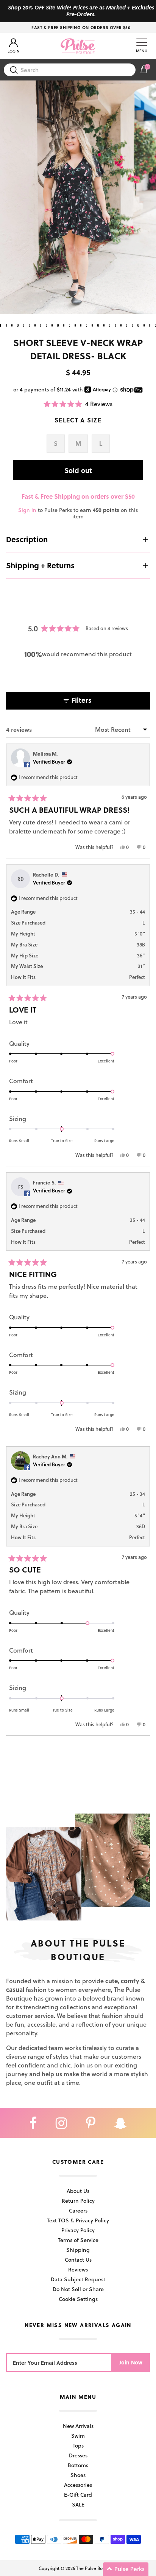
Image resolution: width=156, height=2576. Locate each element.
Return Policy (78, 2201)
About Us (78, 2191)
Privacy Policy (78, 2230)
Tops (78, 2445)
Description (27, 539)
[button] (78, 404)
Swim (78, 2436)
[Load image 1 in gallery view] (78, 197)
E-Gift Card (78, 2495)
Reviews (78, 2269)
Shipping (78, 2250)
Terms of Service (78, 2240)
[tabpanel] (78, 197)
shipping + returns (40, 565)
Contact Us (78, 2260)
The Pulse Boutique (96, 2568)
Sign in (27, 510)
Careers (78, 2210)
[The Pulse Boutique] (78, 46)
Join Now (131, 2362)
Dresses (78, 2455)
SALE (78, 2504)
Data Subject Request (78, 2279)
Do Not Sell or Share (78, 2289)
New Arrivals (78, 2426)
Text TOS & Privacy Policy (78, 2220)
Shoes (78, 2475)
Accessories (78, 2485)
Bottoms (78, 2465)
